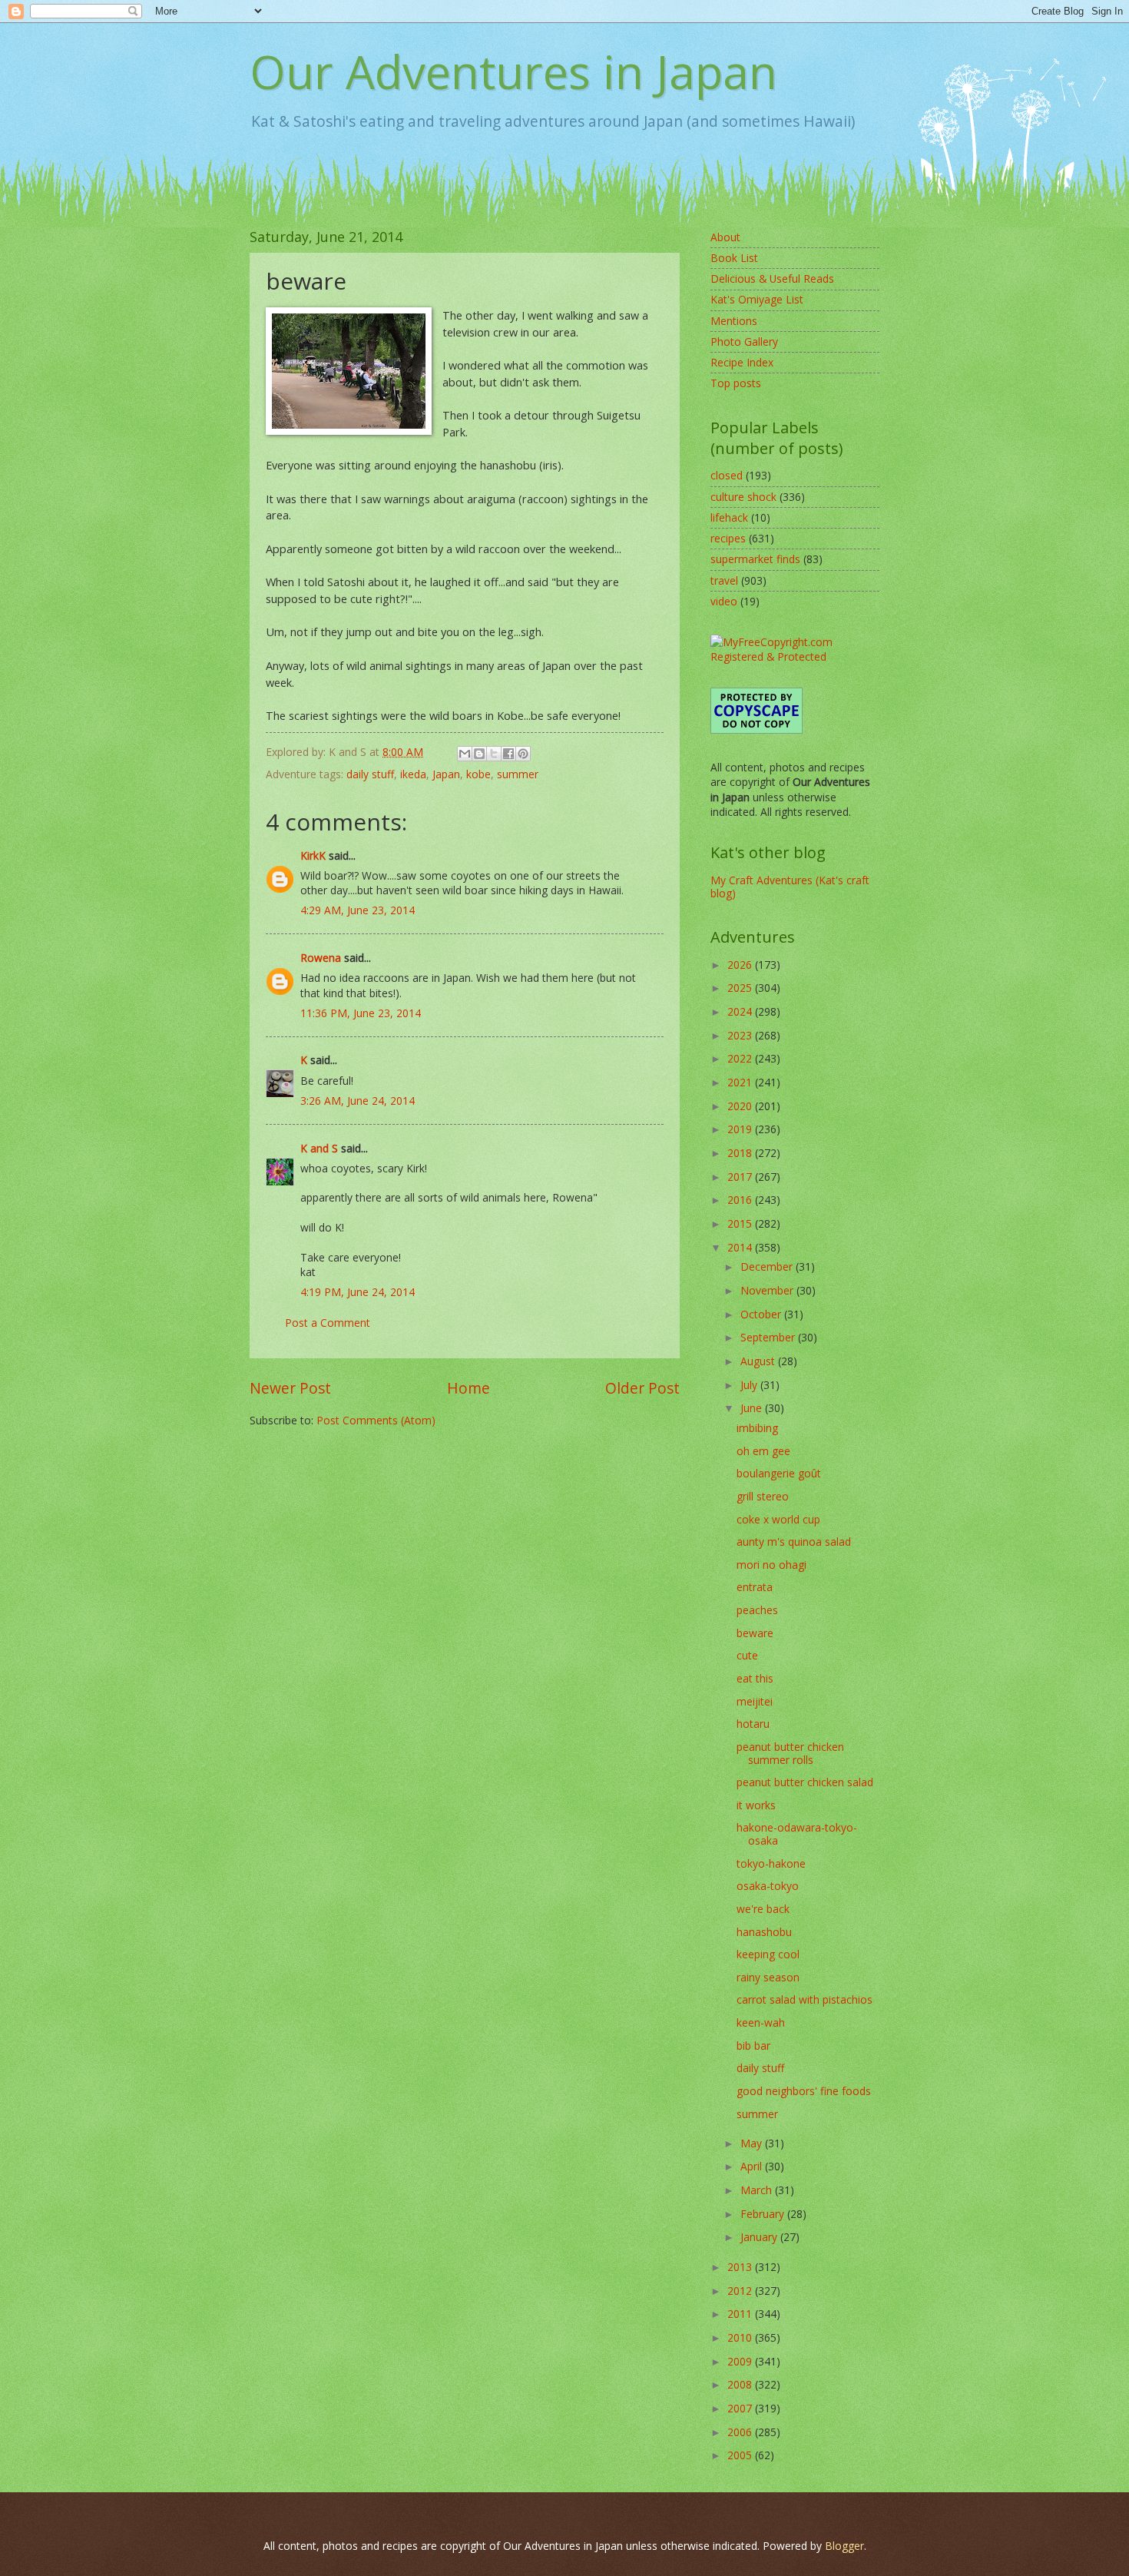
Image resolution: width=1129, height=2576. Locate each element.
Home (468, 1388)
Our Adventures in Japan (513, 71)
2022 (741, 1058)
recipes (728, 538)
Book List (734, 258)
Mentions (734, 321)
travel (724, 580)
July (750, 1385)
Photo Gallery (744, 341)
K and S (319, 1148)
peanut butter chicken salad (805, 1782)
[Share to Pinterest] (523, 754)
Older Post (642, 1388)
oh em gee (763, 1451)
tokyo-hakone (771, 1863)
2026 (741, 965)
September (769, 1337)
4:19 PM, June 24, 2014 (358, 1292)
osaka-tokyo (768, 1886)
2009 (741, 2361)
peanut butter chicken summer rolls (790, 1753)
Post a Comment (328, 1323)
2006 (741, 2432)
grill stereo (763, 1496)
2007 (741, 2408)
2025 (741, 988)
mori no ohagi (771, 1565)
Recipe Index (742, 362)
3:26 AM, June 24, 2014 (358, 1101)
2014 (741, 1247)
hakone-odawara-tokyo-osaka (797, 1834)
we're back (763, 1909)
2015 (741, 1223)
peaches (757, 1610)
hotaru (753, 1724)
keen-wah (761, 2022)
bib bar (753, 2046)
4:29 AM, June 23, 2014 (358, 910)
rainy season (768, 1977)
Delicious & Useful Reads (772, 278)
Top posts (736, 383)
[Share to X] (494, 754)
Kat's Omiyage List (757, 299)
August (759, 1361)
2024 (741, 1011)
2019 (741, 1129)
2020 (741, 1106)
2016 (741, 1200)
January (760, 2237)
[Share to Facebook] (508, 754)
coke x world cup (778, 1519)
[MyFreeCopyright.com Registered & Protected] (795, 656)
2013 (741, 2267)
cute (747, 1655)
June (753, 1408)
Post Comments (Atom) (376, 1420)
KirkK (313, 855)
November (768, 1290)
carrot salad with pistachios (805, 1999)
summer (518, 774)
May (753, 2143)
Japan (446, 774)
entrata (755, 1587)
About (725, 237)
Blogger (844, 2546)
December (768, 1266)
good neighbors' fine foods (804, 2091)
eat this (755, 1678)
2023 (741, 1035)
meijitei (755, 1701)
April (753, 2166)
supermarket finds (755, 559)
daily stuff (370, 774)
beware (755, 1633)
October (762, 1314)
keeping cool (768, 1954)
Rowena (321, 958)
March (758, 2190)
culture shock (743, 497)
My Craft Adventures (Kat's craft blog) (790, 887)
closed (727, 475)
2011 (741, 2314)
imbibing (757, 1428)
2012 (741, 2291)
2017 (741, 1177)
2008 (741, 2384)
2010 (741, 2337)
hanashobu (764, 1932)
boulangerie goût (779, 1473)
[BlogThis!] (479, 754)
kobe (478, 774)
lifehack (729, 517)
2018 (741, 1153)
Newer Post (290, 1388)
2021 (741, 1082)
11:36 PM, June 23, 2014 (361, 1013)
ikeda (413, 774)
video (724, 601)
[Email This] (465, 754)
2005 (741, 2455)
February (764, 2214)
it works (756, 1805)
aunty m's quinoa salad (794, 1542)
